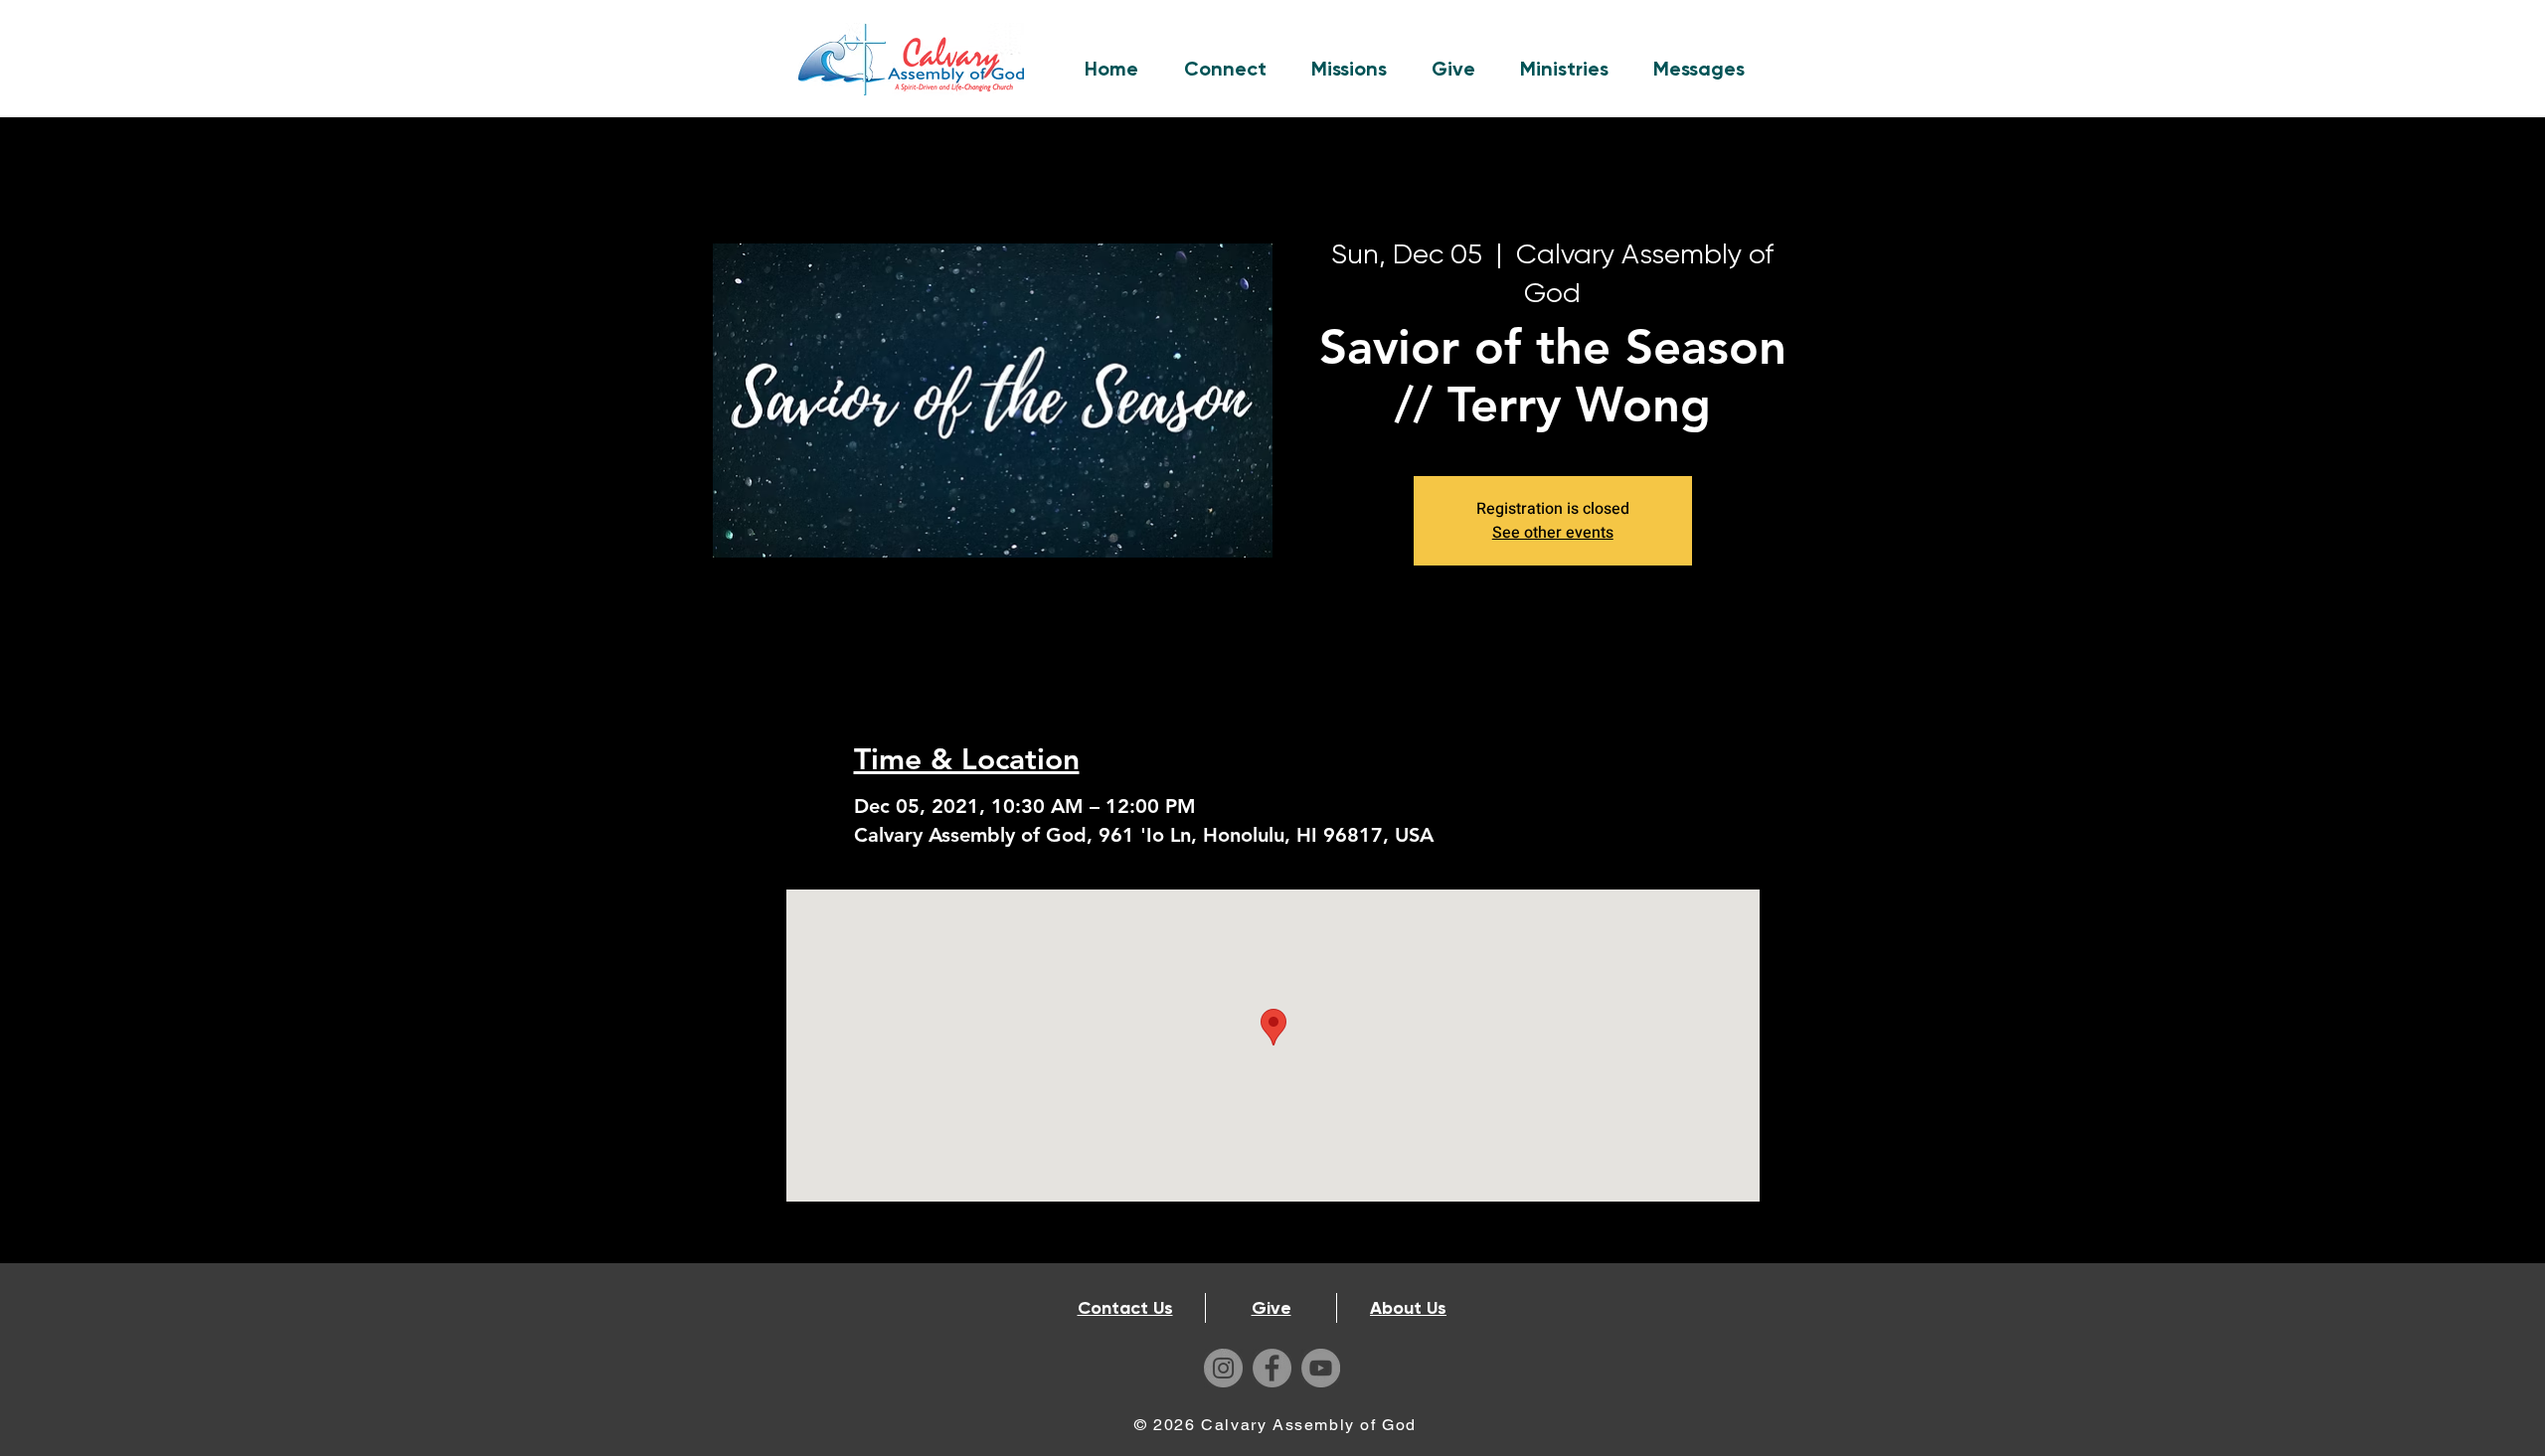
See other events (1553, 533)
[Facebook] (1272, 1368)
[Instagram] (1223, 1368)
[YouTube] (1321, 1368)
